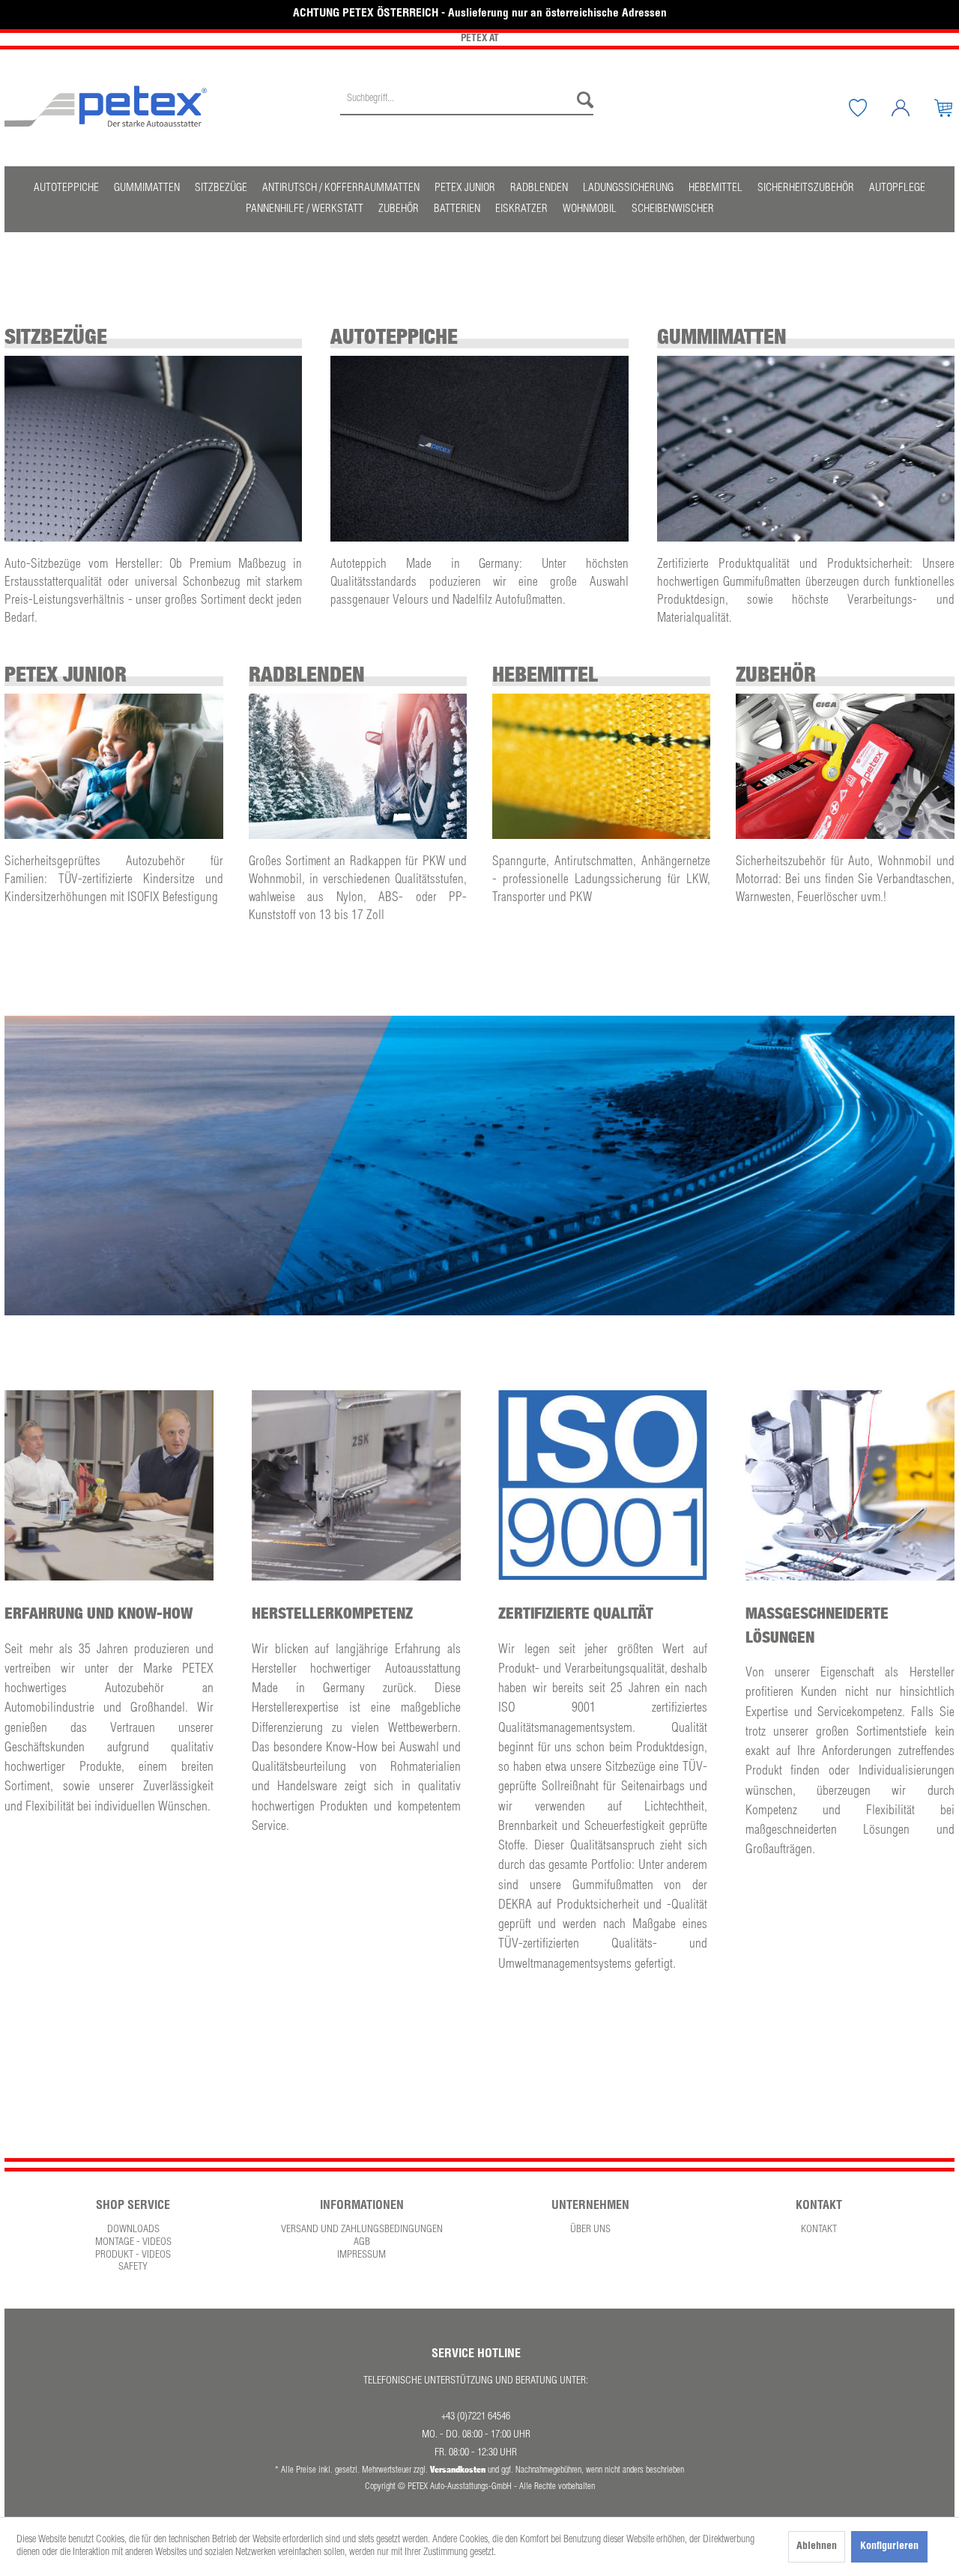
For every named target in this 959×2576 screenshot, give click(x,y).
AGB (362, 2243)
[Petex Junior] (114, 766)
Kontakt (819, 2230)
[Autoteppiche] (479, 449)
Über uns (590, 2230)
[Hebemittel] (601, 766)
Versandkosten (458, 2469)
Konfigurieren (889, 2547)
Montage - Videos (133, 2243)
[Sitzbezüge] (153, 449)
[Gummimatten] (806, 449)
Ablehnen (817, 2547)
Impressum (361, 2255)
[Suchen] (581, 100)
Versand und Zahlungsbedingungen (362, 2230)
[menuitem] (467, 108)
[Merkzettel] (869, 108)
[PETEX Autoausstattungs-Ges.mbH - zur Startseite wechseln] (106, 106)
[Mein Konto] (912, 108)
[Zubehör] (845, 766)
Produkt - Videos (133, 2255)
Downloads (133, 2230)
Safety (133, 2267)
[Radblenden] (358, 766)
